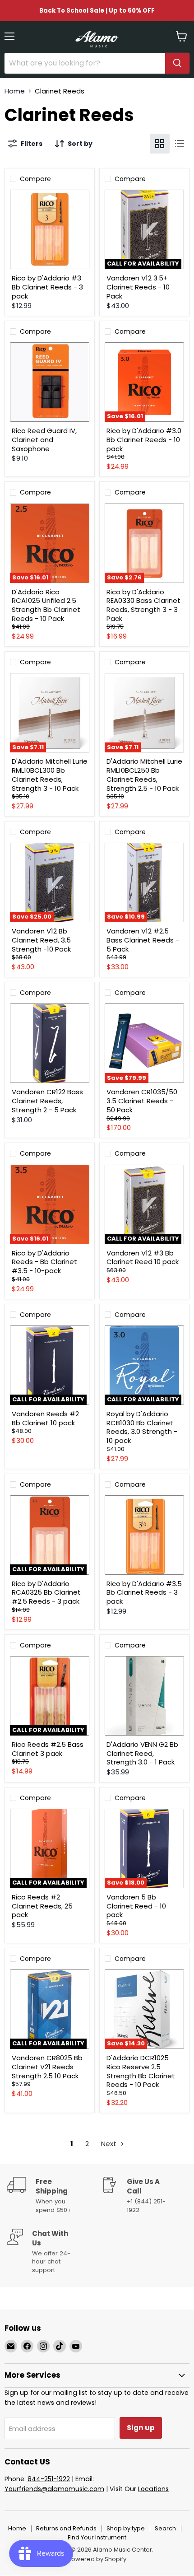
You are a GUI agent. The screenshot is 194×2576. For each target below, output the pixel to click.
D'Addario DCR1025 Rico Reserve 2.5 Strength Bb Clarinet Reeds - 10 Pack (141, 2071)
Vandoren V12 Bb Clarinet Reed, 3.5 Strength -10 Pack (41, 940)
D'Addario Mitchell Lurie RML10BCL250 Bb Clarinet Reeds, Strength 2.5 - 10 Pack (144, 775)
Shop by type (126, 2528)
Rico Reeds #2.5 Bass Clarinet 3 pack (48, 1749)
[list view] (180, 144)
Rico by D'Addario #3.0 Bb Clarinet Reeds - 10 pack (144, 439)
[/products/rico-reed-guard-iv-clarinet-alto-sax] (50, 382)
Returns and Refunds (66, 2528)
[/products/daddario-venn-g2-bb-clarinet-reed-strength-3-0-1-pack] (144, 1696)
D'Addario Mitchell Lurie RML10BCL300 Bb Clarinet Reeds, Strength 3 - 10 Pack (50, 775)
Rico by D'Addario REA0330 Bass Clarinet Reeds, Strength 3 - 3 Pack (143, 605)
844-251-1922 (49, 2479)
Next (110, 2144)
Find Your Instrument (97, 2537)
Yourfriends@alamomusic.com (54, 2489)
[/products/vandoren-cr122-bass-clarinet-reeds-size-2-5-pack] (50, 1043)
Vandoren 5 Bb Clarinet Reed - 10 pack (136, 1906)
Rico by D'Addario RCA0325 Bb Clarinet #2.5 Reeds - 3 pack (46, 1592)
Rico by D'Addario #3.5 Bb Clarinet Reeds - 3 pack (144, 1592)
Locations (153, 2489)
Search (165, 2528)
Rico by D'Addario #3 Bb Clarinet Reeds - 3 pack (47, 287)
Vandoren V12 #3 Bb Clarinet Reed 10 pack (143, 1258)
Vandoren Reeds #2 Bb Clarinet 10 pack (45, 1418)
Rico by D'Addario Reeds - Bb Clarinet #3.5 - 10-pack (44, 1262)
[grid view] (160, 144)
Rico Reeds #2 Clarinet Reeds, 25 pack (42, 1906)
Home (15, 91)
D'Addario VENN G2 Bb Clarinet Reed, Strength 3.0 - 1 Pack (142, 1753)
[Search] (177, 63)
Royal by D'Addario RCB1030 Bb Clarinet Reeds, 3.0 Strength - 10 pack (142, 1427)
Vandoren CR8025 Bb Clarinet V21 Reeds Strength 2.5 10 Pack (47, 2067)
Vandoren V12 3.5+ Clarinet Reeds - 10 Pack (138, 287)
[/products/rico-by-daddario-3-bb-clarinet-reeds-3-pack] (50, 229)
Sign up (141, 2428)
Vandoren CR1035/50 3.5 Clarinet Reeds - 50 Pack (142, 1101)
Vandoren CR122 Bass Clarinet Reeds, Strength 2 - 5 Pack (47, 1101)
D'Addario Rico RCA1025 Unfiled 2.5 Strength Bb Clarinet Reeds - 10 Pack (46, 605)
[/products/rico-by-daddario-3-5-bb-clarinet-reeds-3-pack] (144, 1535)
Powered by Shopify (97, 2559)
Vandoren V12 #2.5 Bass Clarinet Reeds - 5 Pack (143, 940)
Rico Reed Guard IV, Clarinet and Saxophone (44, 439)
